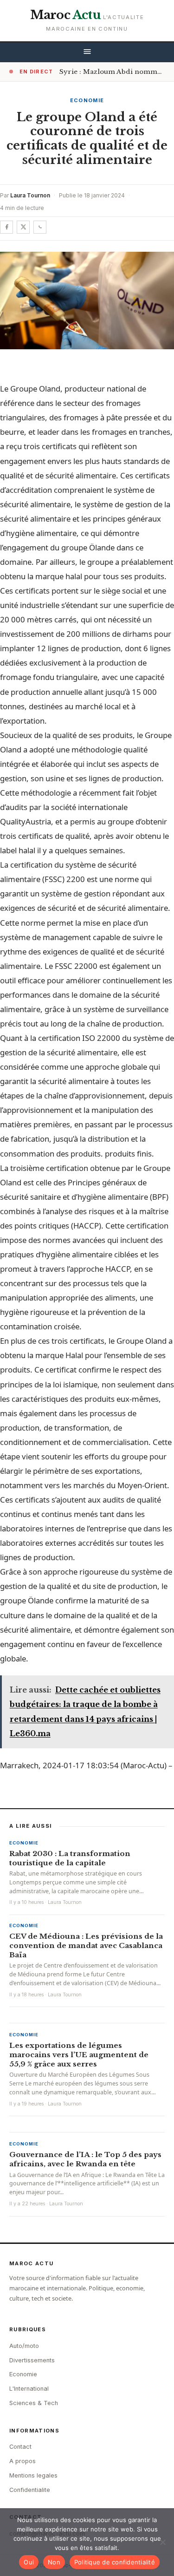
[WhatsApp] (40, 227)
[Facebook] (6, 227)
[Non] (162, 2542)
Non (54, 2562)
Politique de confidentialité (115, 2562)
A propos (23, 2461)
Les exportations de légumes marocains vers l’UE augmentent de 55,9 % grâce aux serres (79, 2055)
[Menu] (87, 52)
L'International (29, 2389)
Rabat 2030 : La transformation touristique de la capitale (70, 1858)
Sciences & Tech (34, 2403)
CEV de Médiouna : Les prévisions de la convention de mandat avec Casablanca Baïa (86, 1945)
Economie (87, 100)
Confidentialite (30, 2490)
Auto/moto (24, 2346)
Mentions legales (33, 2475)
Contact (20, 2447)
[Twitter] (23, 227)
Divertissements (32, 2360)
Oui (29, 2562)
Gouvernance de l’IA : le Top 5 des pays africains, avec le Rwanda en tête (85, 2159)
